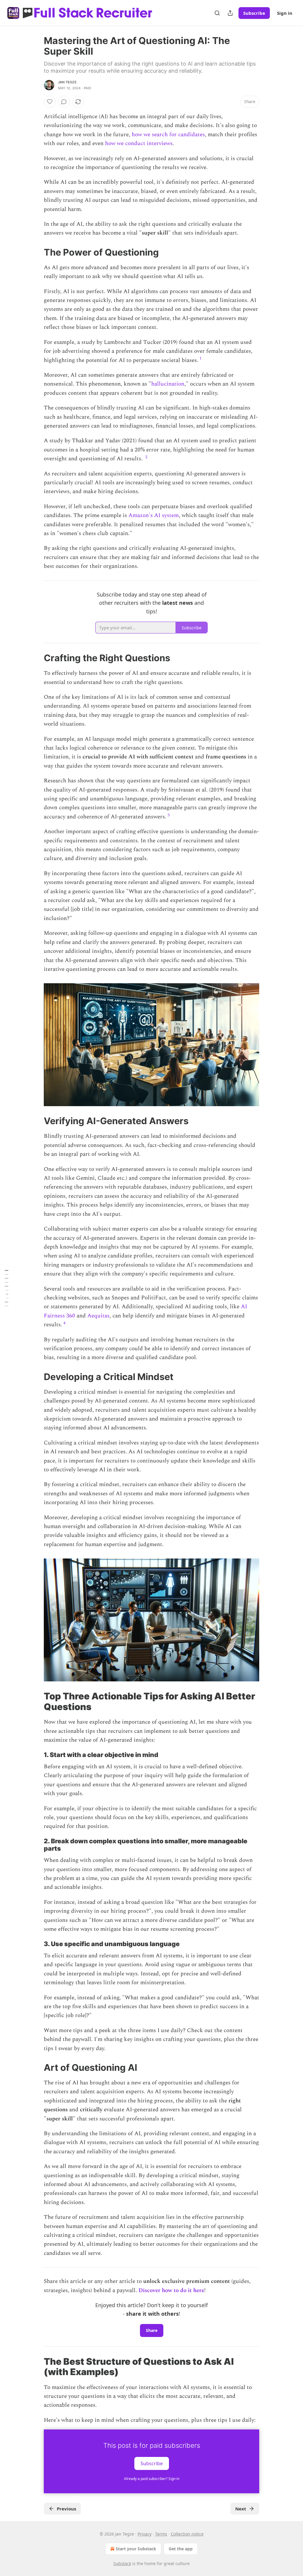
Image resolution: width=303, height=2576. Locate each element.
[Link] (36, 252)
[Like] (50, 102)
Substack (122, 2563)
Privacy (145, 2534)
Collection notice (187, 2534)
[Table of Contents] (7, 1288)
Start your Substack (136, 2549)
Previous (66, 2509)
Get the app (181, 2549)
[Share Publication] (230, 13)
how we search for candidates (168, 135)
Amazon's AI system (154, 515)
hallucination (168, 384)
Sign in (285, 13)
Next (241, 2509)
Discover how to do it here (171, 2290)
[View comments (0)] (64, 102)
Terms (161, 2534)
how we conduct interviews (139, 143)
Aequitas (98, 1316)
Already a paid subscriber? (152, 2479)
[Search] (217, 13)
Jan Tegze (67, 82)
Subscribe (254, 13)
